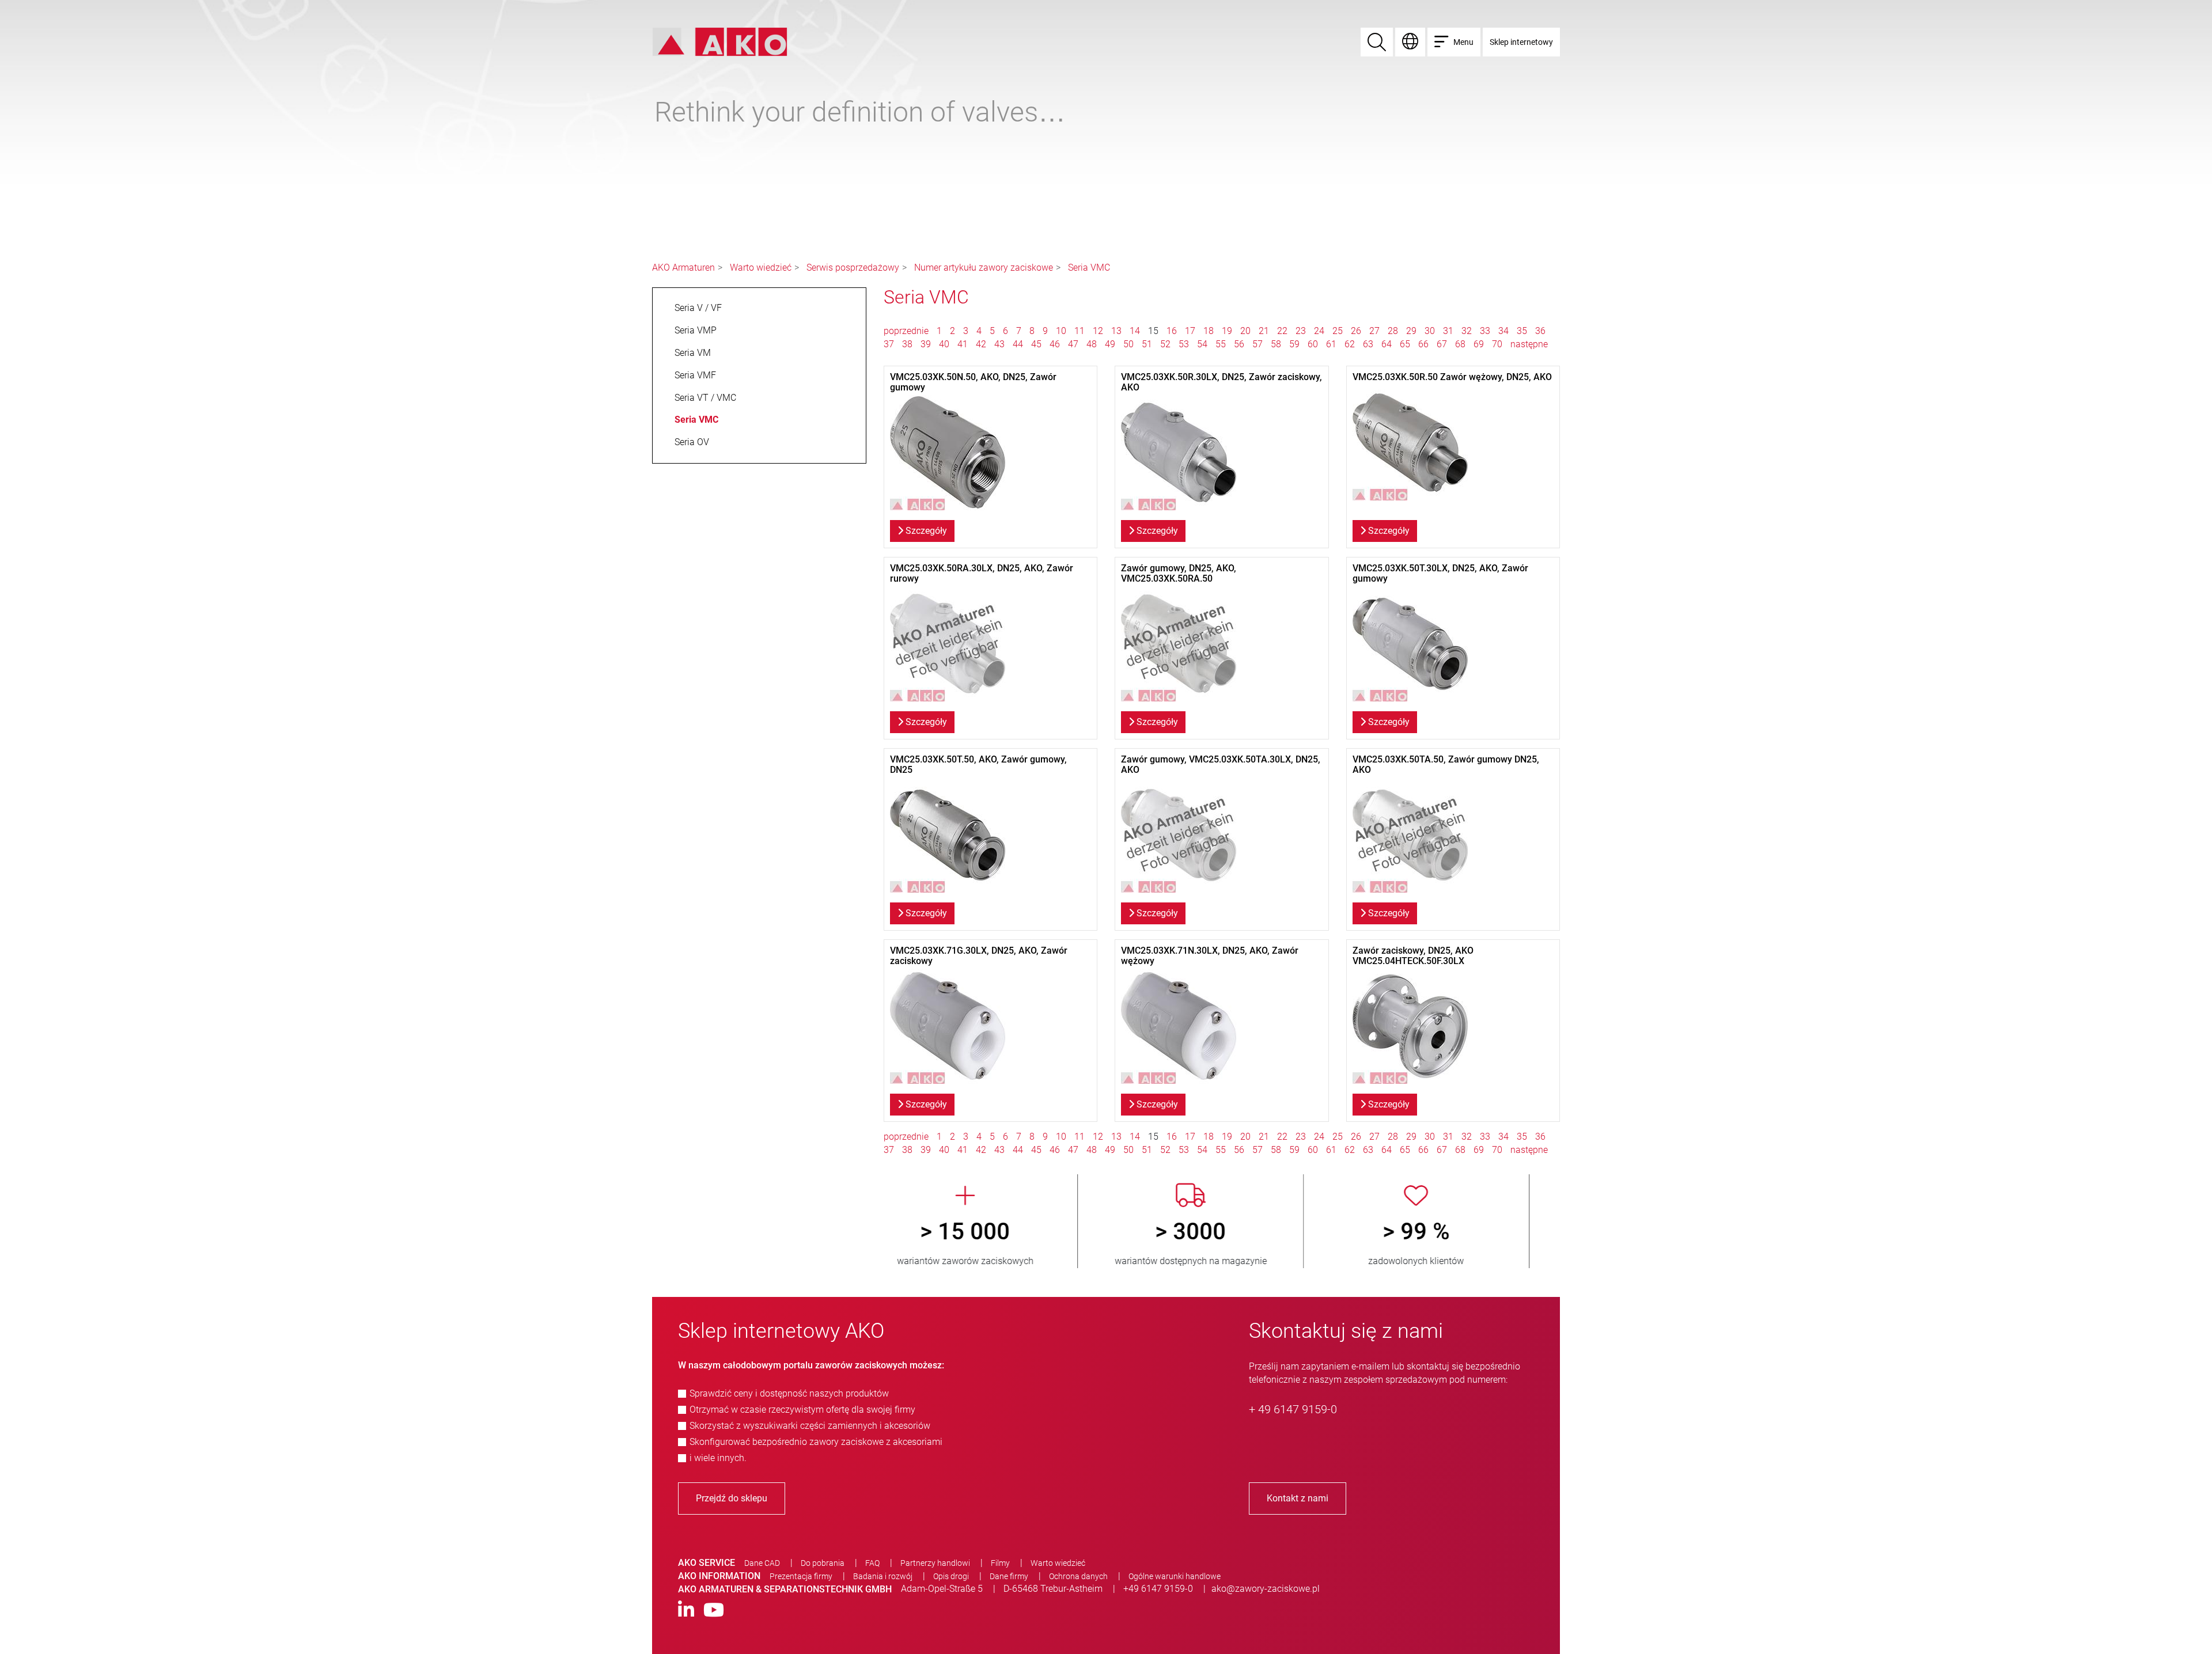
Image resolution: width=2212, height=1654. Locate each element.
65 (1405, 344)
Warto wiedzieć (761, 268)
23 (1301, 331)
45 (1036, 344)
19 (1227, 331)
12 (1098, 331)
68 (1460, 344)
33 (1485, 331)
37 (889, 344)
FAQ (872, 1563)
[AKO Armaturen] (720, 41)
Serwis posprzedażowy (853, 268)
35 (1522, 331)
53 (1184, 344)
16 (1172, 331)
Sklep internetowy (1521, 42)
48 (1092, 344)
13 (1116, 331)
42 (981, 344)
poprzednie (907, 331)
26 (1356, 331)
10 (1061, 331)
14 (1135, 331)
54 (1202, 344)
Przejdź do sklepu (732, 1498)
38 (907, 344)
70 (1497, 344)
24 (1319, 331)
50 (1128, 344)
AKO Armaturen (683, 268)
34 (1503, 331)
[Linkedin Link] (686, 1611)
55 (1221, 344)
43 (999, 344)
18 (1209, 331)
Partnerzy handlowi (935, 1563)
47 (1073, 344)
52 (1165, 344)
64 (1387, 344)
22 (1282, 331)
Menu (1463, 42)
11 (1080, 331)
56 (1239, 344)
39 (926, 344)
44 (1018, 344)
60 (1313, 344)
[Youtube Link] (714, 1611)
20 (1245, 331)
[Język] (1410, 42)
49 (1110, 344)
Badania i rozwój (883, 1576)
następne (1529, 344)
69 (1479, 344)
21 (1264, 331)
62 (1350, 344)
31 (1448, 331)
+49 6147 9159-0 (1158, 1589)
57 (1257, 344)
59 (1294, 344)
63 (1368, 344)
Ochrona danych (1078, 1576)
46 (1055, 344)
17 (1190, 331)
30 (1430, 331)
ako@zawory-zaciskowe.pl (1266, 1589)
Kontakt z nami (1298, 1498)
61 (1331, 344)
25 (1338, 331)
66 (1423, 344)
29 (1411, 331)
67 (1442, 344)
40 (944, 344)
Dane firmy (1009, 1576)
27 (1374, 331)
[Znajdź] (1377, 42)
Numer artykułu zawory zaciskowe (984, 268)
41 (963, 344)
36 (1540, 331)
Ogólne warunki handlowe (1175, 1576)
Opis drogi (951, 1576)
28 (1393, 331)
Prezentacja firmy (801, 1576)
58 (1276, 344)
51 (1147, 344)
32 (1467, 331)
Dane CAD (762, 1563)
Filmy (1000, 1563)
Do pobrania (823, 1563)
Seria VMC (1089, 268)
